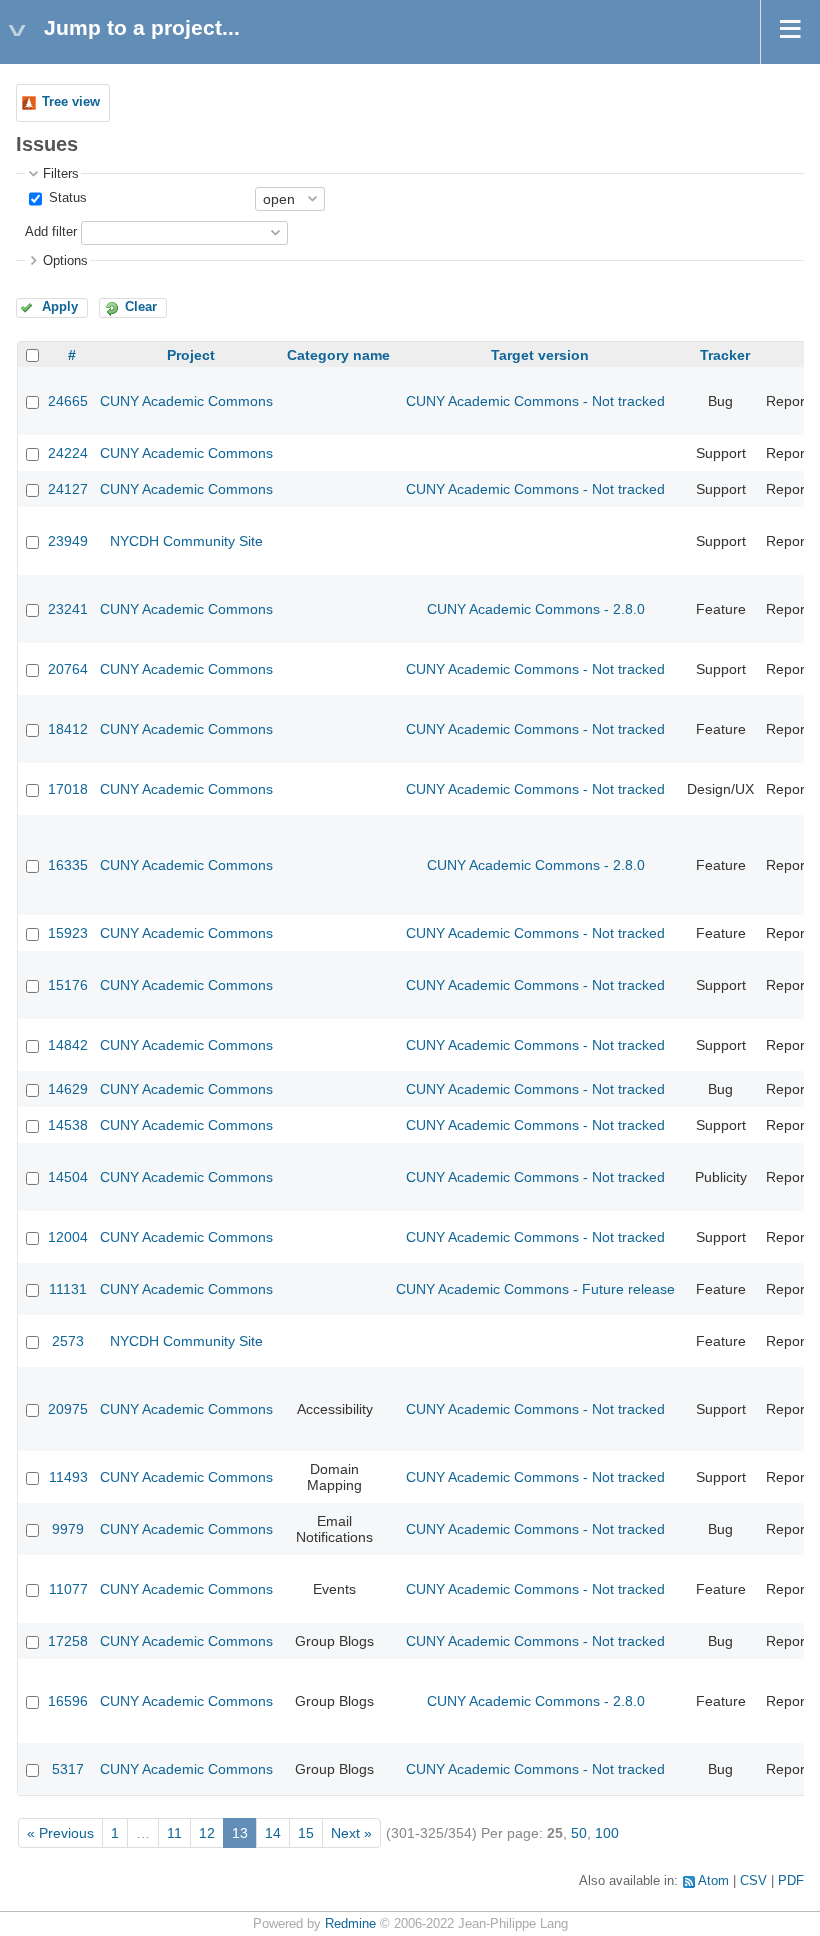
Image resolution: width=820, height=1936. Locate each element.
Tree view (71, 102)
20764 (68, 669)
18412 (68, 729)
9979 (68, 1529)
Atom (713, 1881)
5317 (68, 1769)
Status (66, 198)
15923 (68, 933)
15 (306, 1833)
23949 (68, 541)
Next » (351, 1833)
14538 (68, 1125)
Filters (61, 174)
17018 (68, 789)
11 (174, 1833)
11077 (68, 1589)
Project (191, 355)
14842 (68, 1045)
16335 (68, 865)
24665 (68, 401)
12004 (68, 1237)
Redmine (350, 1924)
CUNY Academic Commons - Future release (535, 1289)
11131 (68, 1289)
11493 (68, 1477)
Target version (540, 355)
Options (65, 261)
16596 (68, 1701)
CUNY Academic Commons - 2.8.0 (536, 609)
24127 (68, 489)
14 (273, 1833)
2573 (68, 1341)
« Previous (60, 1833)
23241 (68, 609)
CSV (753, 1881)
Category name (338, 355)
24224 (68, 453)
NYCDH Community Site (186, 541)
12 (207, 1833)
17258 (68, 1641)
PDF (791, 1881)
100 (607, 1833)
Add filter (51, 232)
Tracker (725, 355)
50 (579, 1833)
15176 (68, 985)
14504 (68, 1177)
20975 (68, 1409)
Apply (60, 307)
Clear (141, 307)
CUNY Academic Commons (186, 401)
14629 (68, 1089)
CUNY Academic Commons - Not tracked (535, 401)
